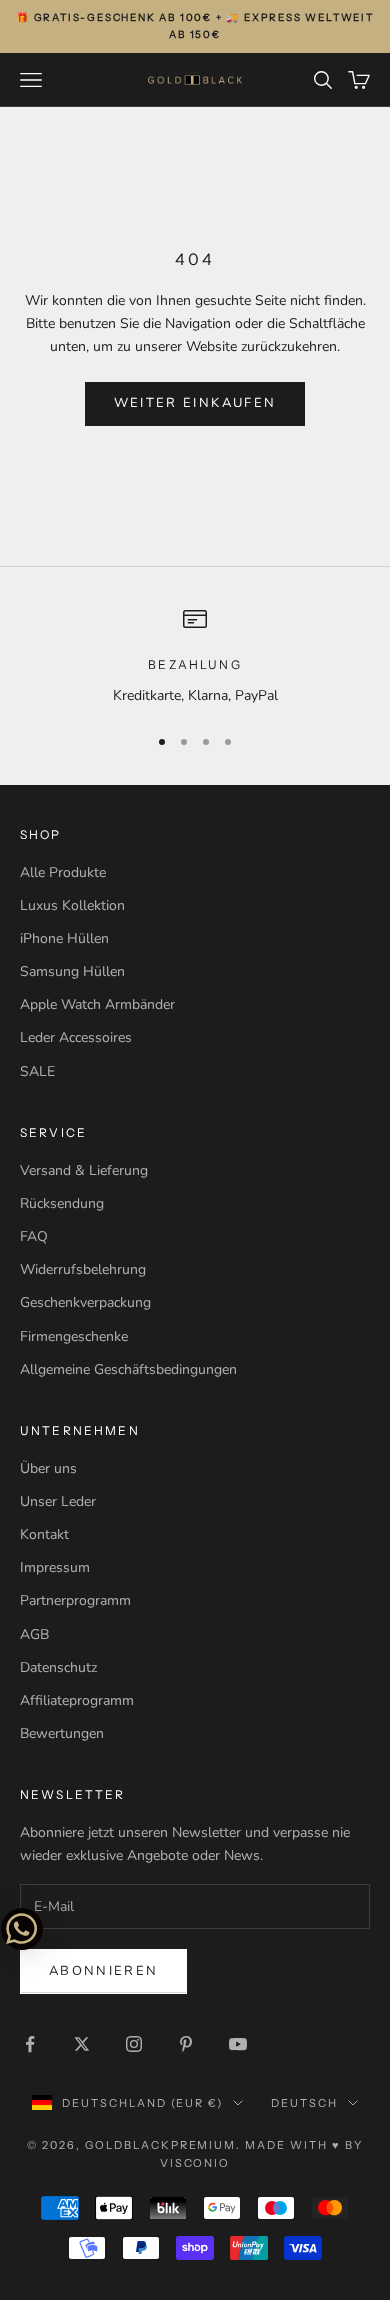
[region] (195, 656)
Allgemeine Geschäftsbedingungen (128, 1369)
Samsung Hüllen (72, 971)
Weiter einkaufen (195, 403)
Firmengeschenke (74, 1336)
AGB (34, 1634)
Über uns (48, 1468)
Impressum (55, 1567)
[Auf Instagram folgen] (134, 2044)
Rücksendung (62, 1203)
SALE (37, 1071)
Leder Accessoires (76, 1037)
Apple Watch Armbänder (97, 1004)
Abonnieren (103, 1971)
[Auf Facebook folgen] (30, 2044)
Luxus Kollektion (72, 905)
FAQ (34, 1236)
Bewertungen (62, 1733)
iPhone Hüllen (64, 938)
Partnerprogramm (75, 1600)
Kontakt (44, 1534)
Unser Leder (58, 1501)
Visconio (195, 2163)
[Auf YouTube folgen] (238, 2044)
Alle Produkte (63, 872)
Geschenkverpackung (85, 1302)
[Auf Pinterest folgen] (186, 2044)
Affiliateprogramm (77, 1700)
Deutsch (304, 2103)
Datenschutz (58, 1667)
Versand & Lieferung (84, 1170)
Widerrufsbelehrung (83, 1269)
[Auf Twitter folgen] (82, 2044)
